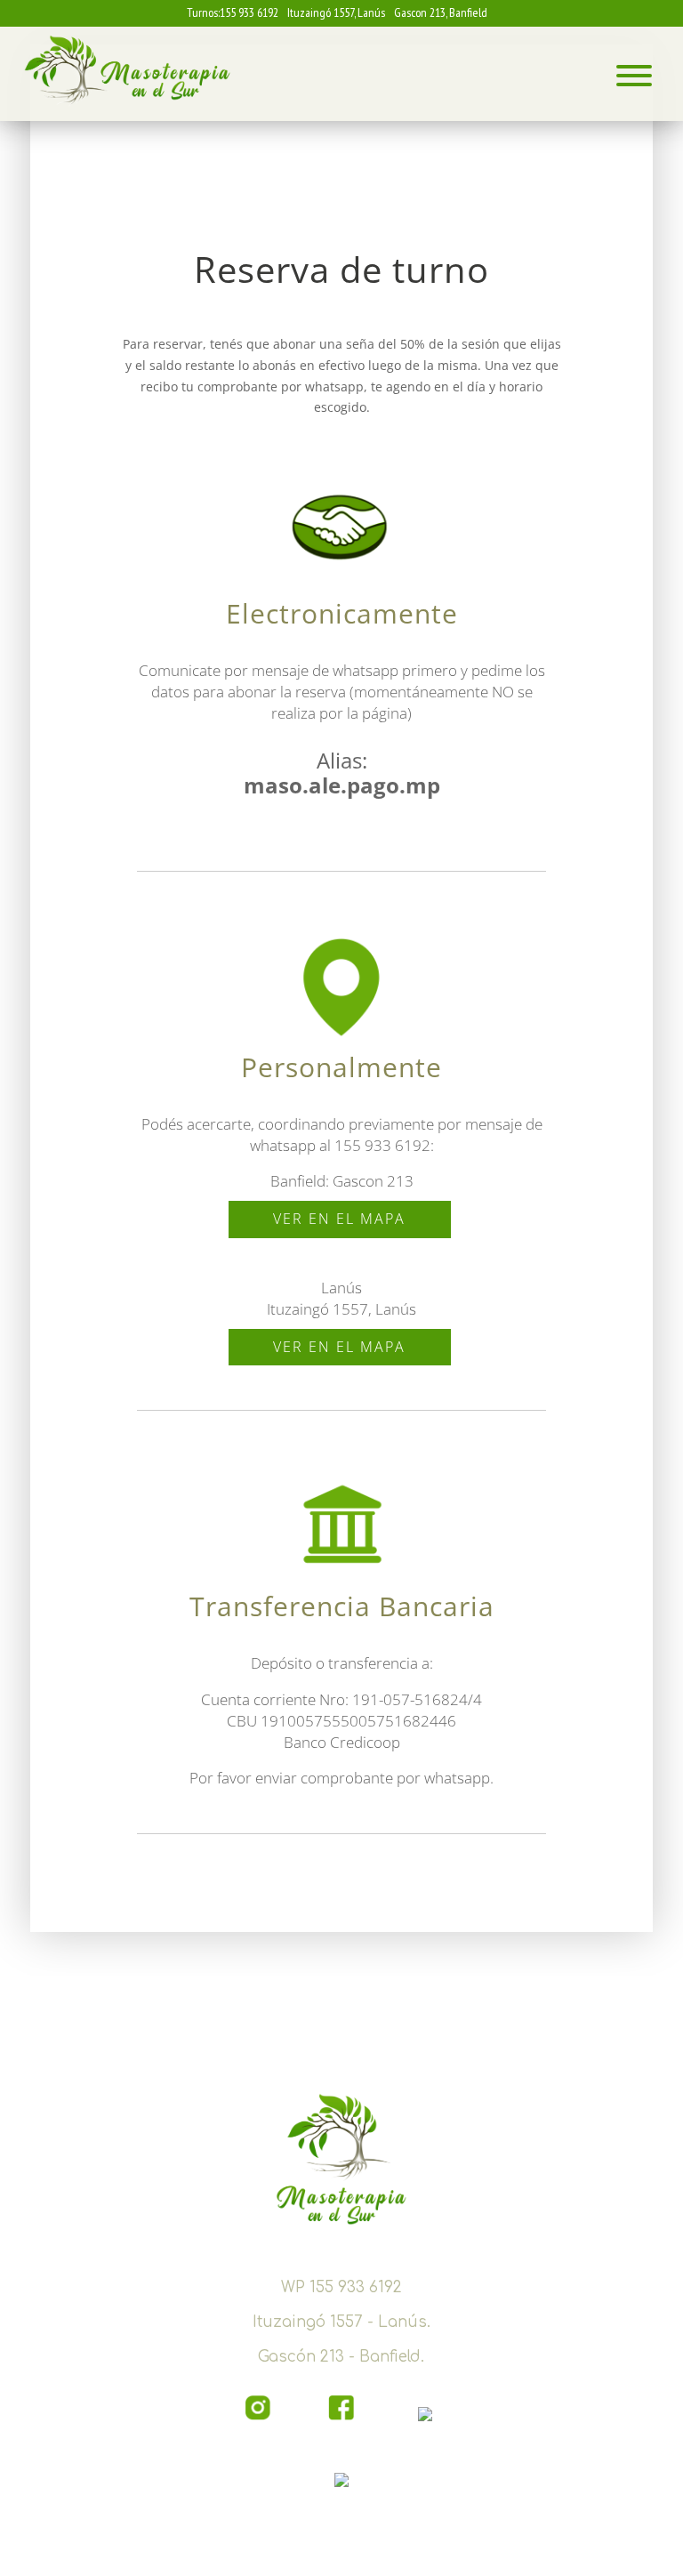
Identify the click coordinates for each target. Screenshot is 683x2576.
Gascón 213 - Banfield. (341, 2357)
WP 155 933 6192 (341, 2287)
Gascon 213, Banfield (441, 12)
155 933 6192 (249, 12)
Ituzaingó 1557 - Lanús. (341, 2322)
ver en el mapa (339, 1219)
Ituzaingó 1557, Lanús (336, 12)
